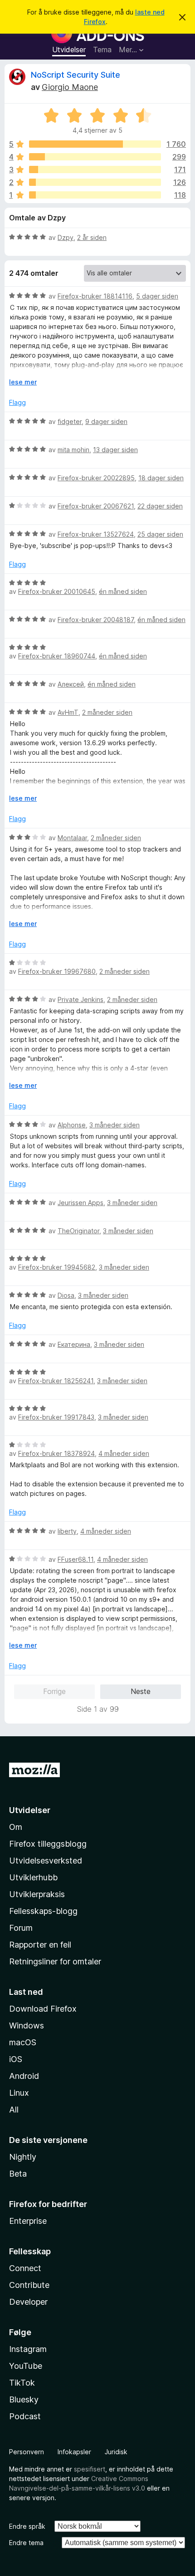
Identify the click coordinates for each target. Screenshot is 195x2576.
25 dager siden (160, 534)
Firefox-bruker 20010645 (57, 591)
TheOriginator (78, 1231)
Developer (28, 2302)
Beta (18, 2174)
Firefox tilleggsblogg (48, 1844)
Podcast (25, 2416)
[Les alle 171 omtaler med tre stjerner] (95, 169)
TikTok (22, 2383)
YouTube (26, 2366)
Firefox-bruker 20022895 (96, 478)
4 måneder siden (124, 1453)
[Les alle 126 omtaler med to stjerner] (95, 182)
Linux (19, 2093)
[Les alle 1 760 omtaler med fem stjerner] (95, 144)
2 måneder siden (107, 712)
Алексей (71, 684)
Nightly (23, 2157)
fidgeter (70, 421)
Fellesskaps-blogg (43, 1911)
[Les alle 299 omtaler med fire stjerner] (95, 157)
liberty (67, 1531)
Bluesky (24, 2399)
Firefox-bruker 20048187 (96, 620)
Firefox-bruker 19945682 (57, 1267)
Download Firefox (43, 2009)
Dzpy (66, 237)
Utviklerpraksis (37, 1894)
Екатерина (74, 1344)
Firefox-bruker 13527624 (96, 534)
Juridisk (116, 2452)
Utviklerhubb (33, 1877)
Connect (25, 2268)
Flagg (17, 402)
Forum (21, 1928)
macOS (23, 2042)
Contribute (29, 2285)
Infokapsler (74, 2452)
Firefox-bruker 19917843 (56, 1417)
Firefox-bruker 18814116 (95, 296)
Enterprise (28, 2221)
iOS (16, 2059)
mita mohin (73, 450)
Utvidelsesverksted (46, 1861)
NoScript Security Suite (76, 75)
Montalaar (72, 838)
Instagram (28, 2349)
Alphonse (72, 1125)
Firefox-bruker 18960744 (57, 656)
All (14, 2110)
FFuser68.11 (76, 1559)
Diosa (66, 1295)
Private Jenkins (80, 999)
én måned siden (123, 591)
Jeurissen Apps (80, 1203)
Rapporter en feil (40, 1945)
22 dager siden (160, 506)
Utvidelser (69, 50)
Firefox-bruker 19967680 (57, 971)
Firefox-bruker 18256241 (56, 1381)
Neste (141, 1691)
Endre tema (26, 2543)
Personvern (27, 2452)
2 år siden (92, 237)
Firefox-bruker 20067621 (96, 506)
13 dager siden (115, 450)
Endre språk (27, 2526)
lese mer (23, 382)
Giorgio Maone (70, 87)
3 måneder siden (115, 1125)
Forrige (54, 1691)
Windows (27, 2025)
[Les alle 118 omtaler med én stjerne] (95, 195)
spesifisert (90, 2469)
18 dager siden (161, 478)
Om (16, 1827)
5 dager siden (157, 296)
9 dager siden (106, 421)
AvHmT (68, 712)
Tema (102, 50)
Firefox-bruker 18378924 (56, 1453)
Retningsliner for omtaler (55, 1961)
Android (24, 2076)
